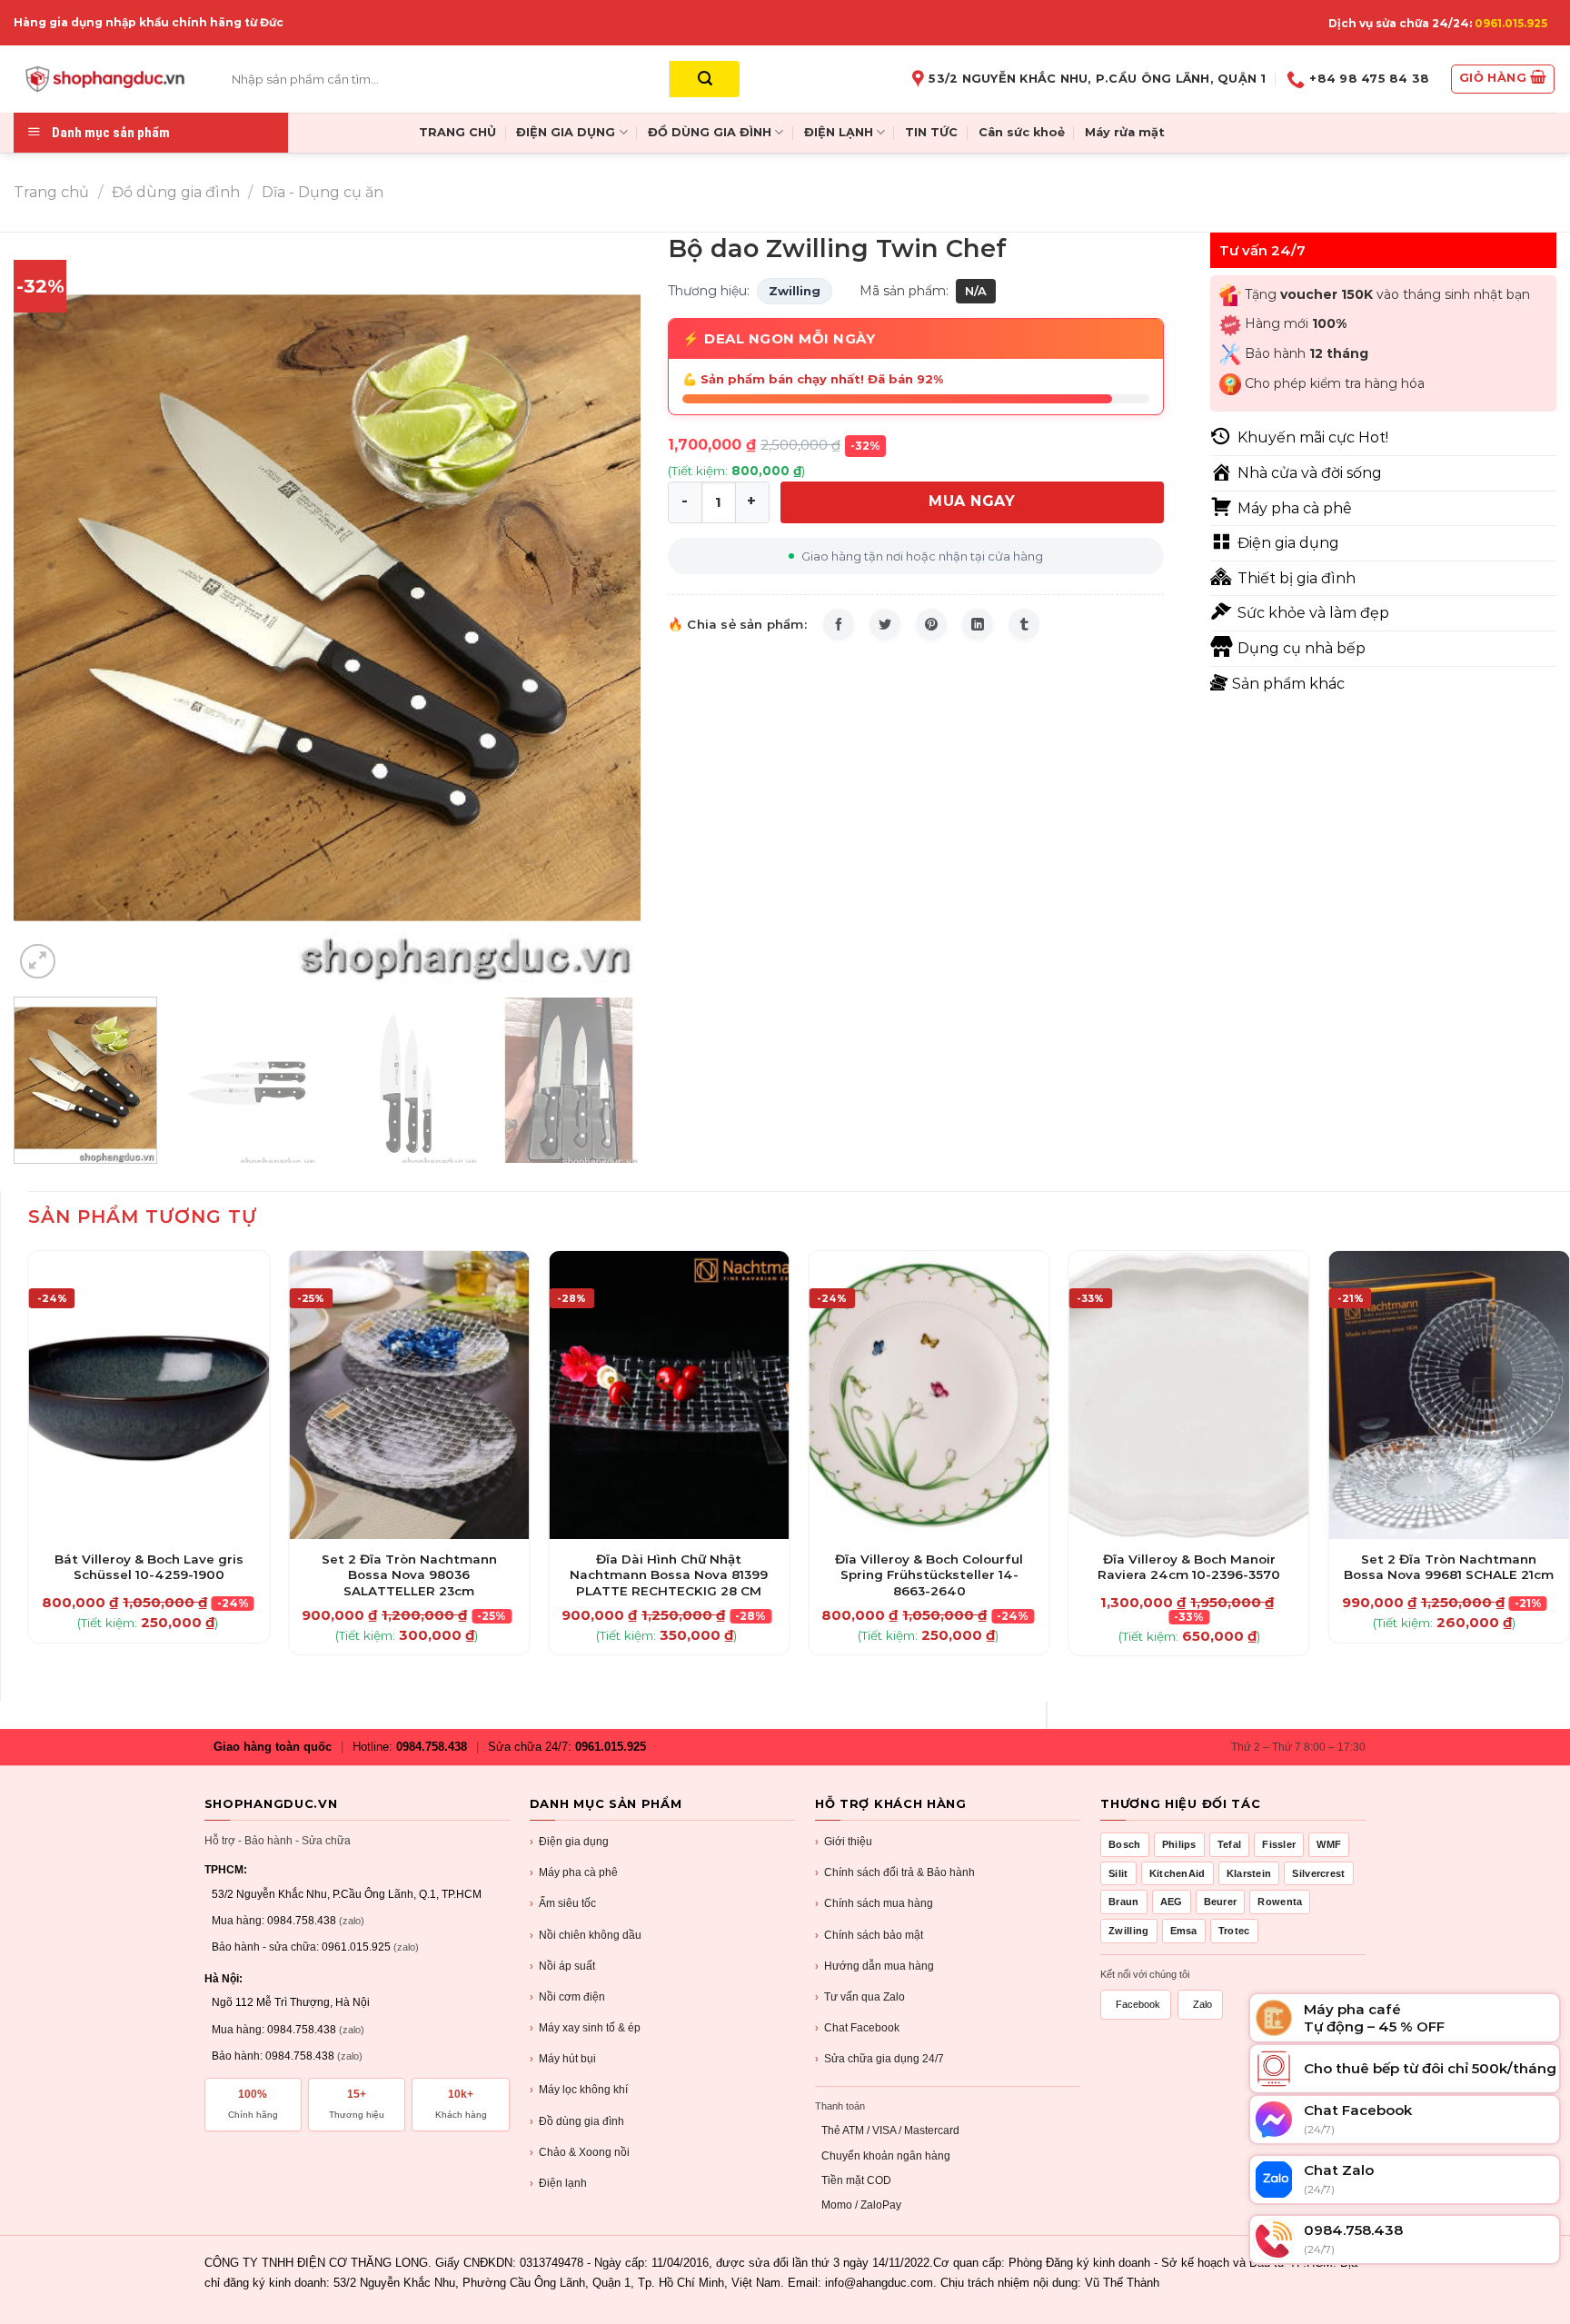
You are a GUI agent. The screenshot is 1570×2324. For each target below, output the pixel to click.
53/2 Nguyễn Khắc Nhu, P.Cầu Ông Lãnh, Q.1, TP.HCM (347, 1894)
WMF (1329, 1844)
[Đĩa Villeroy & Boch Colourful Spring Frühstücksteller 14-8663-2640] (929, 1395)
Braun (1124, 1902)
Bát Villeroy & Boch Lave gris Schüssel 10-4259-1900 (149, 1567)
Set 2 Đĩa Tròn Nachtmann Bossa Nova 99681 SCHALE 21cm (1449, 1567)
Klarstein (1249, 1873)
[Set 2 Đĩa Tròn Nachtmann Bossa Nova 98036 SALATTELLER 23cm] (409, 1395)
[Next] (605, 607)
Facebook (1138, 2004)
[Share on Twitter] (885, 624)
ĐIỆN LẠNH (839, 132)
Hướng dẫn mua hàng (874, 1966)
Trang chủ (51, 192)
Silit (1118, 1873)
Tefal (1230, 1844)
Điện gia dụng (569, 1842)
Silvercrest (1318, 1873)
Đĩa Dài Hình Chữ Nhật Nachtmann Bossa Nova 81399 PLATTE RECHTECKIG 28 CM (669, 1575)
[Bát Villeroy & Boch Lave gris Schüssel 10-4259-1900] (149, 1395)
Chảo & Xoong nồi (580, 2152)
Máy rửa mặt (1125, 132)
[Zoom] (38, 962)
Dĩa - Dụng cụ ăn (323, 192)
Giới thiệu (844, 1842)
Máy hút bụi (563, 2059)
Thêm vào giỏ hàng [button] (149, 1535)
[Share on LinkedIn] (978, 624)
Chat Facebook (857, 2028)
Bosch (1125, 1844)
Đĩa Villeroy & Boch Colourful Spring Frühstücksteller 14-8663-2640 (929, 1575)
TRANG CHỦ (457, 132)
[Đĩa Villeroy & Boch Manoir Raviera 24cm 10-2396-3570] (1189, 1395)
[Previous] (49, 607)
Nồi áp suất (562, 1966)
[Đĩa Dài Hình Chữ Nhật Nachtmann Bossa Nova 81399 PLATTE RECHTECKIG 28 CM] (669, 1395)
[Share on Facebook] (839, 624)
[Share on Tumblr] (1024, 624)
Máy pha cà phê (574, 1872)
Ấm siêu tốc (563, 1903)
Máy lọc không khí (579, 2090)
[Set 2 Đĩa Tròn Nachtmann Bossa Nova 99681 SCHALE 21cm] (1450, 1395)
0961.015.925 (1511, 23)
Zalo (1202, 2004)
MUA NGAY (972, 501)
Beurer (1221, 1902)
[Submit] (705, 79)
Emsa (1184, 1931)
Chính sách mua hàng (874, 1903)
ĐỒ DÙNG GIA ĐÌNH (710, 132)
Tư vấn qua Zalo (860, 1997)
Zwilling (795, 291)
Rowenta (1280, 1902)
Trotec (1234, 1931)
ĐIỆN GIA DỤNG (566, 132)
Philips (1179, 1844)
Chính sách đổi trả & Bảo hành (895, 1872)
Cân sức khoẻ (1022, 132)
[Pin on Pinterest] (931, 624)
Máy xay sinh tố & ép (585, 2028)
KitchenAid (1177, 1873)
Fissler (1279, 1844)
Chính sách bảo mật (869, 1935)
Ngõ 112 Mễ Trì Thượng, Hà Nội (291, 2002)
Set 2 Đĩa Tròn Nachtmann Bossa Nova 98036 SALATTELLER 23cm (409, 1575)
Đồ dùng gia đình (176, 192)
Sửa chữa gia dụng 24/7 (879, 2059)
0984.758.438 (432, 1747)
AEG (1172, 1902)
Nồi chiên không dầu (586, 1935)
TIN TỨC (931, 132)
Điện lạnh (558, 2183)
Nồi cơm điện (567, 1997)
